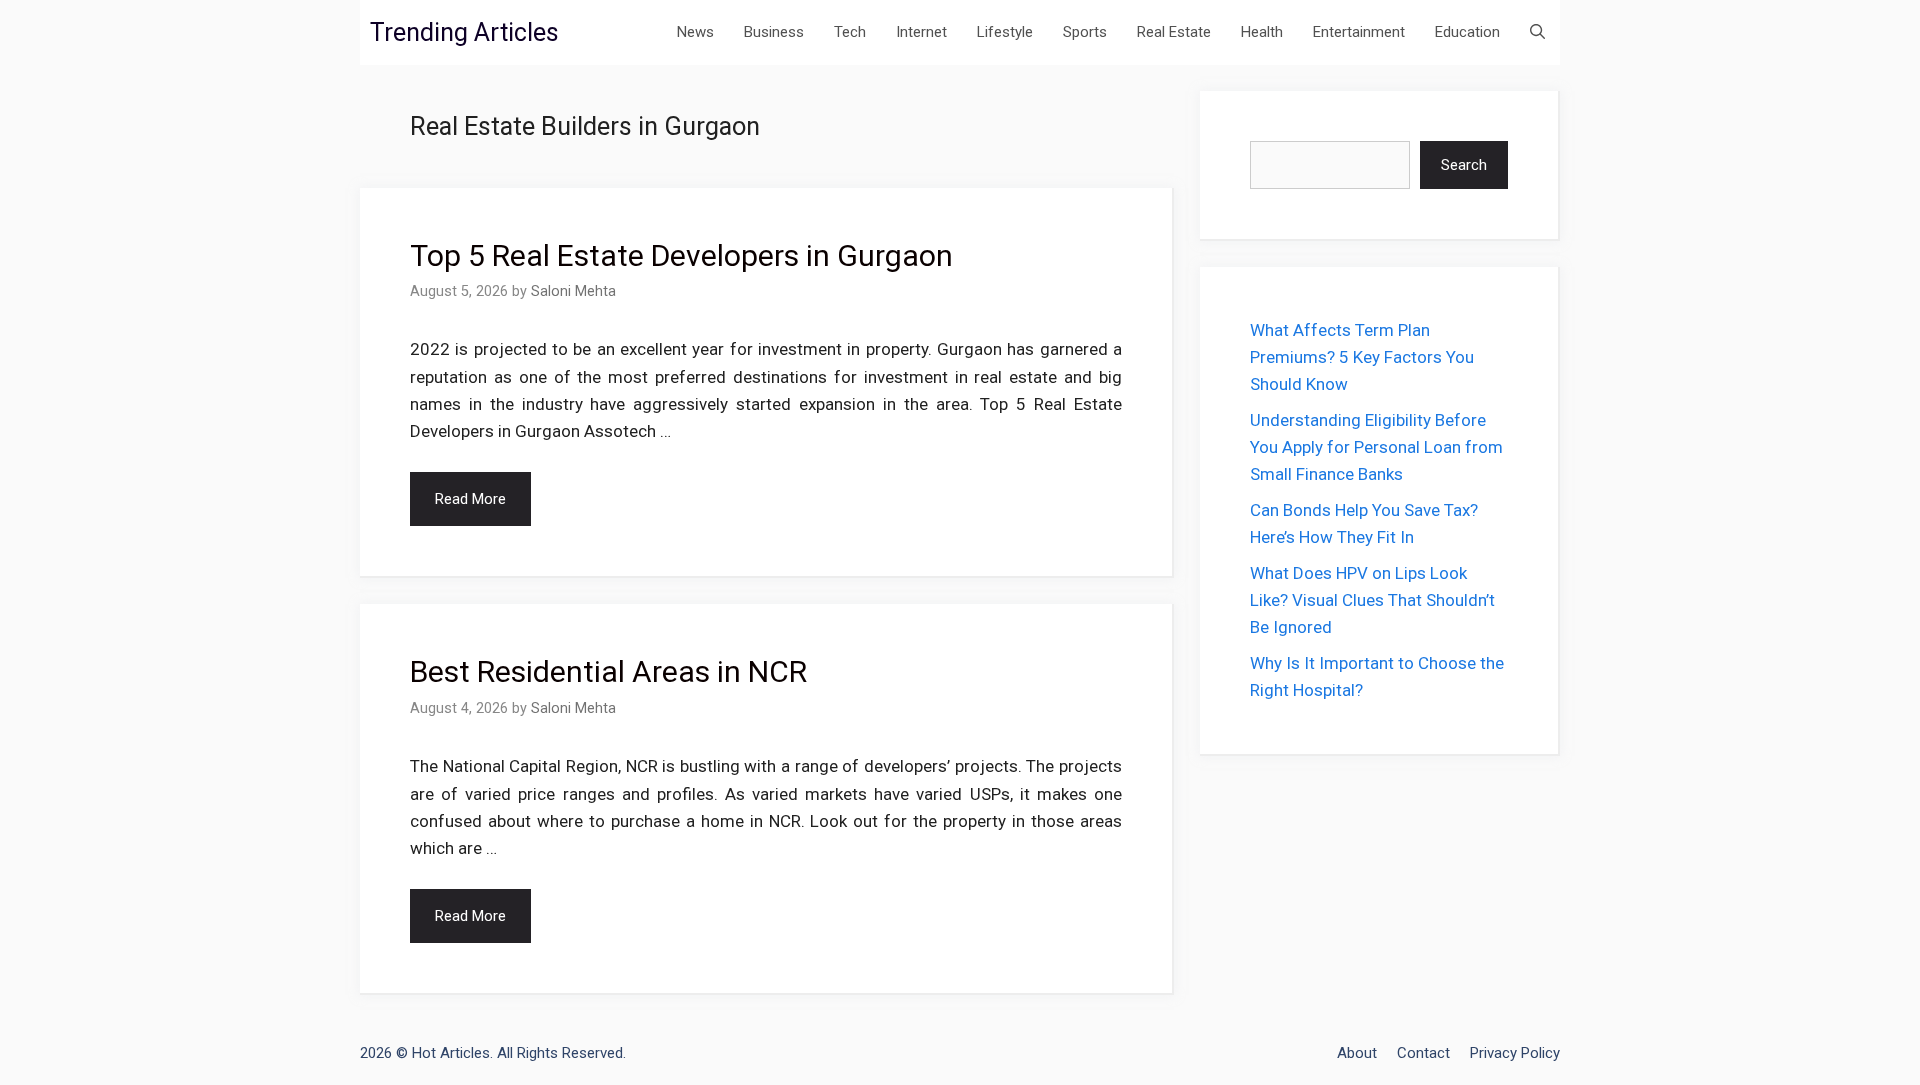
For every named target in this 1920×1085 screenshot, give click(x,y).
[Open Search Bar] (1537, 32)
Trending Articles (464, 32)
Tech (850, 32)
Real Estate (1174, 32)
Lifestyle (1005, 32)
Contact (1423, 1053)
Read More (470, 499)
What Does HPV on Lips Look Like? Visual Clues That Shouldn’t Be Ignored (1372, 600)
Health (1262, 32)
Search (1464, 165)
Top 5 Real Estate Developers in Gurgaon (681, 255)
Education (1467, 32)
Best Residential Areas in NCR (608, 671)
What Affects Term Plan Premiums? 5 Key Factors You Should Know (1362, 357)
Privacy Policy (1515, 1053)
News (695, 32)
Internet (921, 32)
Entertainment (1359, 32)
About (1357, 1053)
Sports (1085, 32)
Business (774, 32)
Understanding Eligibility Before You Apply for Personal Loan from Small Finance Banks (1376, 447)
